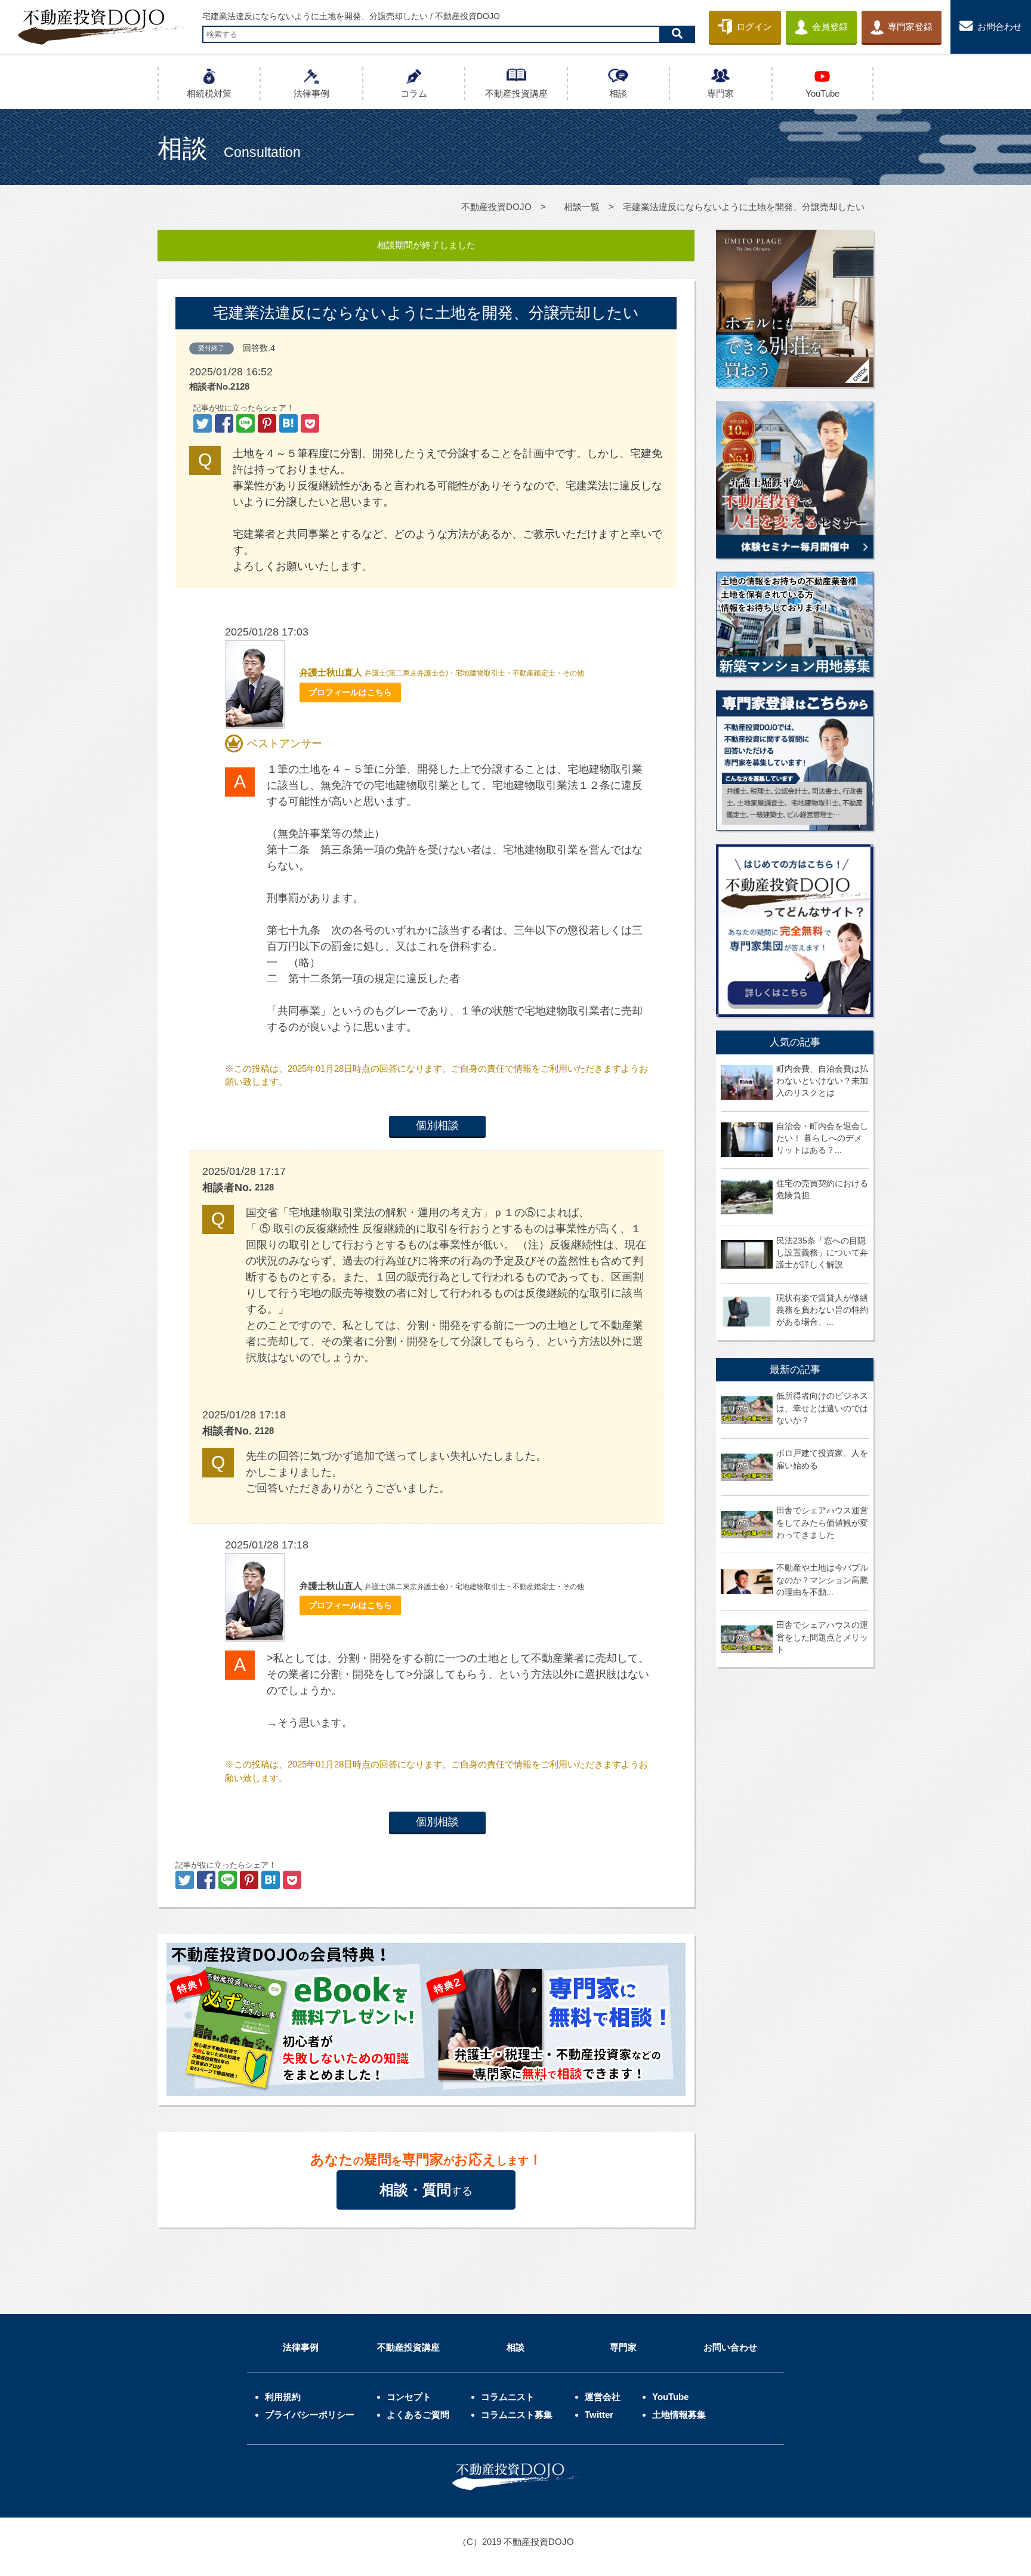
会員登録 (830, 27)
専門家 (623, 2347)
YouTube (670, 2397)
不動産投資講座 (408, 2347)
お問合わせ (1000, 27)
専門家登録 (910, 27)
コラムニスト (508, 2397)
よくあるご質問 (418, 2415)
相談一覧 (582, 207)
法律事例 (301, 2347)
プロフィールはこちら (350, 692)
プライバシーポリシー (310, 2415)
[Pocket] (310, 424)
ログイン (754, 27)
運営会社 (603, 2397)
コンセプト (409, 2397)
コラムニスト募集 (517, 2415)
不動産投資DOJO (496, 207)
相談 (515, 2347)
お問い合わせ (730, 2347)
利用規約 (283, 2397)
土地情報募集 (679, 2415)
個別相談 (437, 1125)
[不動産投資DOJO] (290, 424)
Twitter (599, 2415)
